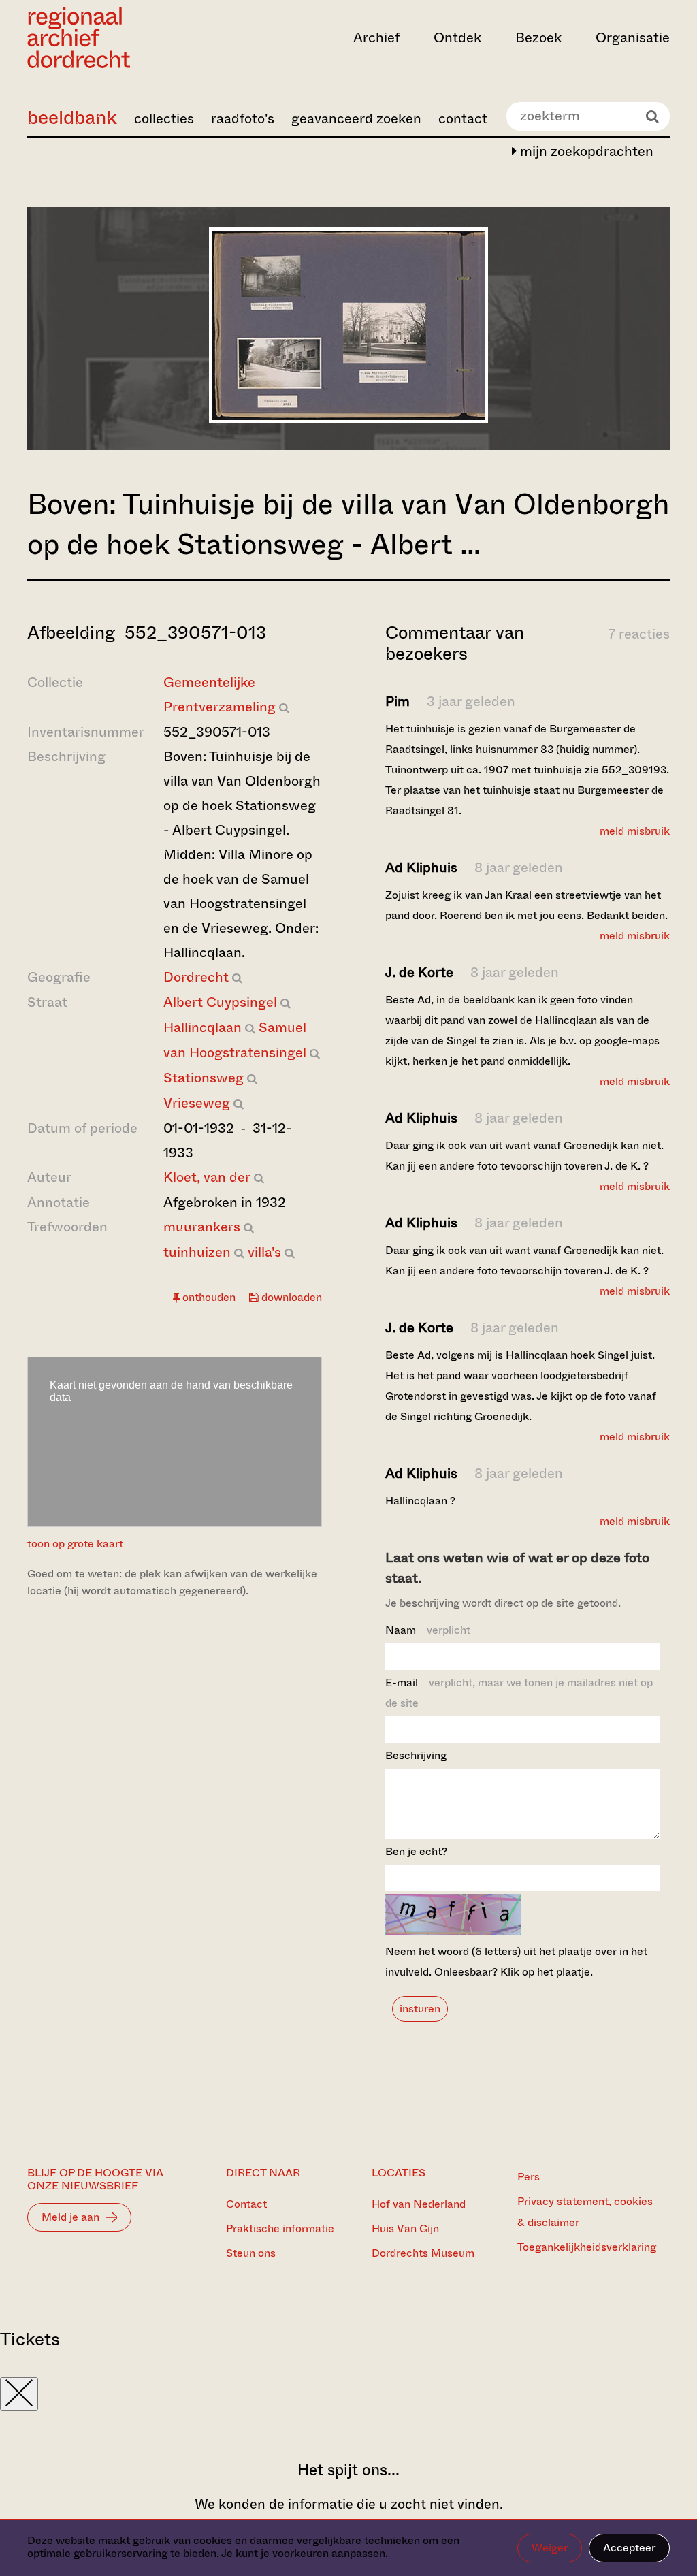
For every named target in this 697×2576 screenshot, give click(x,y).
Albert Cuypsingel (220, 1002)
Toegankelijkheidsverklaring (587, 2247)
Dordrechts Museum (423, 2253)
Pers (529, 2177)
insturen (420, 2009)
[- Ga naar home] (124, 38)
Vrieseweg (197, 1103)
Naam (428, 1630)
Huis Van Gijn (405, 2228)
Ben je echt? (416, 1851)
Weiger (550, 2548)
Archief (376, 38)
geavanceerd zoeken (356, 119)
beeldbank (72, 117)
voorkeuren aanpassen (329, 2553)
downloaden (290, 1297)
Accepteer (629, 2548)
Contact (246, 2204)
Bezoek (538, 38)
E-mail (519, 1693)
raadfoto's (243, 119)
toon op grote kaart (75, 1544)
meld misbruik (635, 831)
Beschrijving (416, 1755)
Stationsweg (204, 1078)
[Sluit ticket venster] (19, 2394)
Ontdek (457, 38)
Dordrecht (196, 977)
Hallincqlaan (202, 1028)
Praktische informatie (280, 2228)
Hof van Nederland (419, 2204)
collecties (164, 119)
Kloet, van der (207, 1177)
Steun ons (251, 2253)
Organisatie (633, 38)
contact (463, 119)
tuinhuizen (197, 1252)
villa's (264, 1252)
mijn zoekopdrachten (585, 151)
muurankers (202, 1227)
